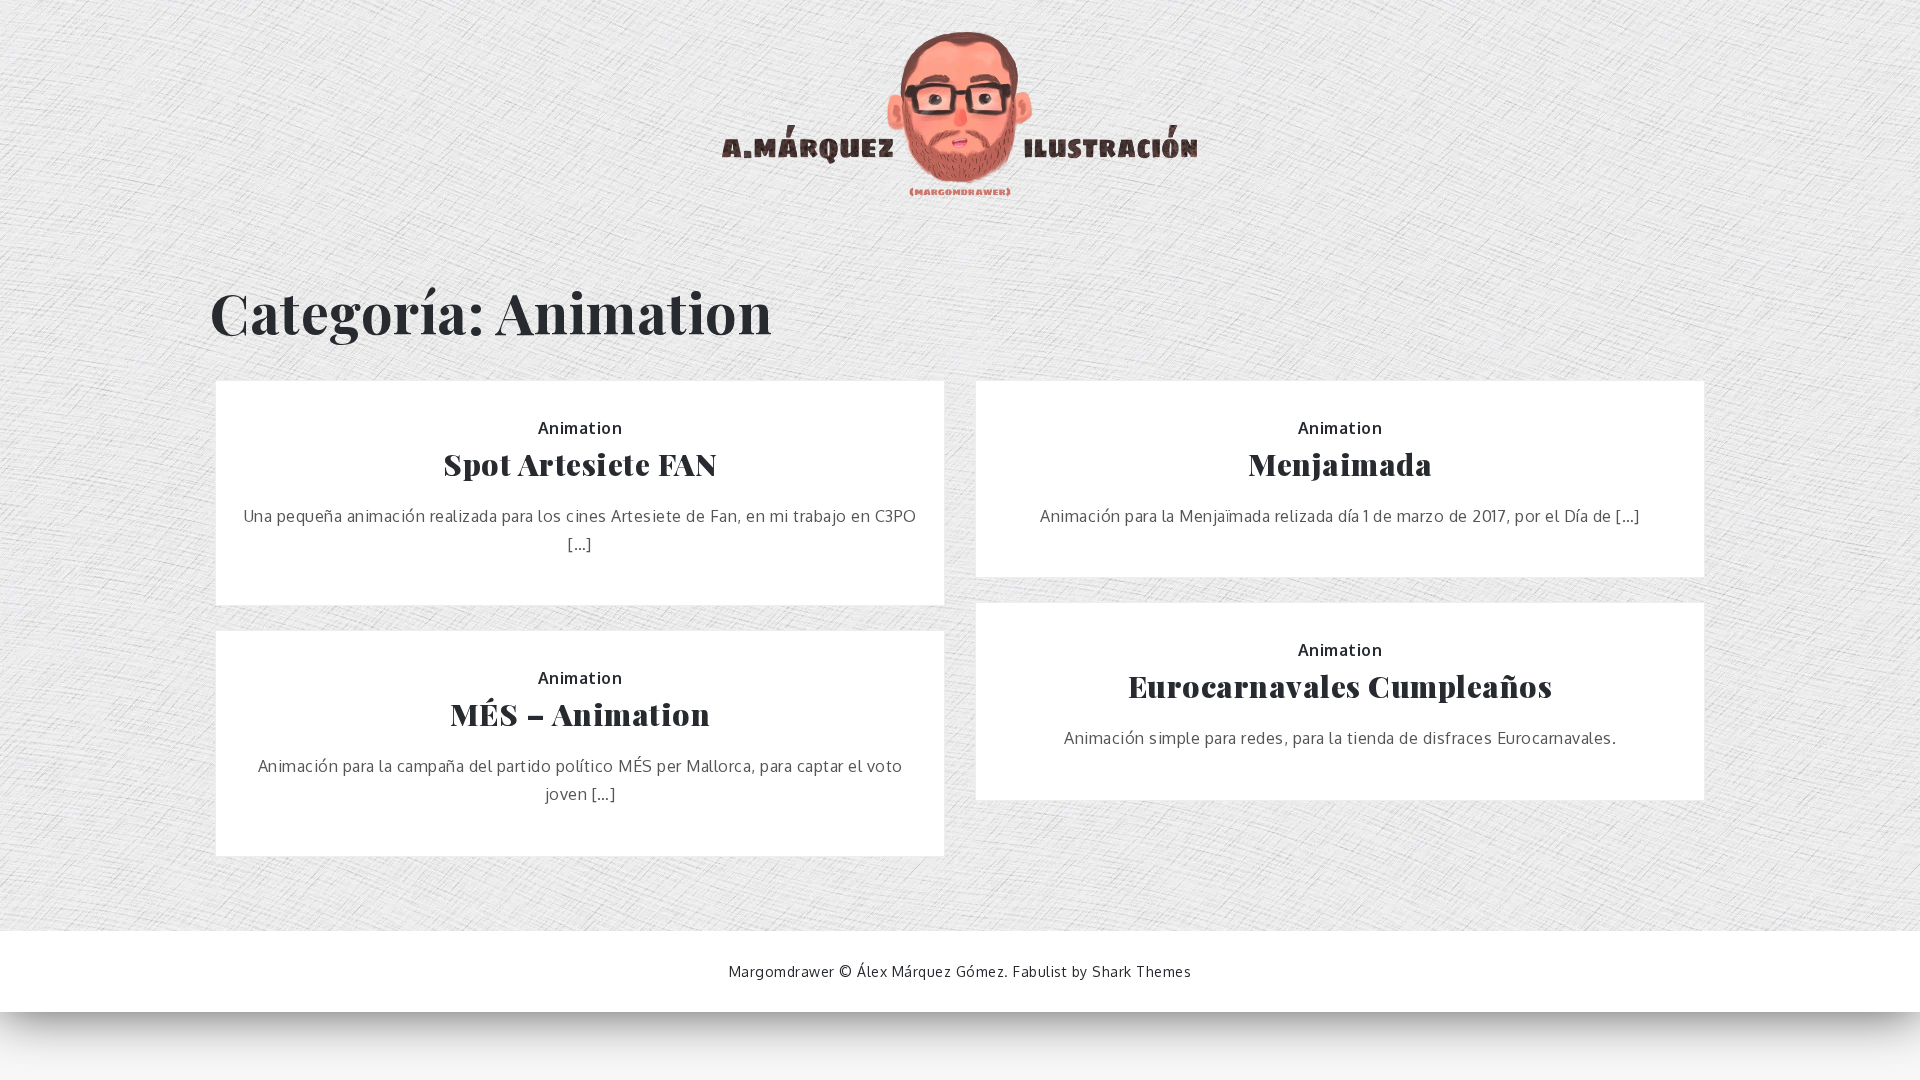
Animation (580, 428)
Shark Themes (1141, 971)
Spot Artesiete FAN (580, 464)
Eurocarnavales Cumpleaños (1340, 686)
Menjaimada (1340, 464)
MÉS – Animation (580, 714)
